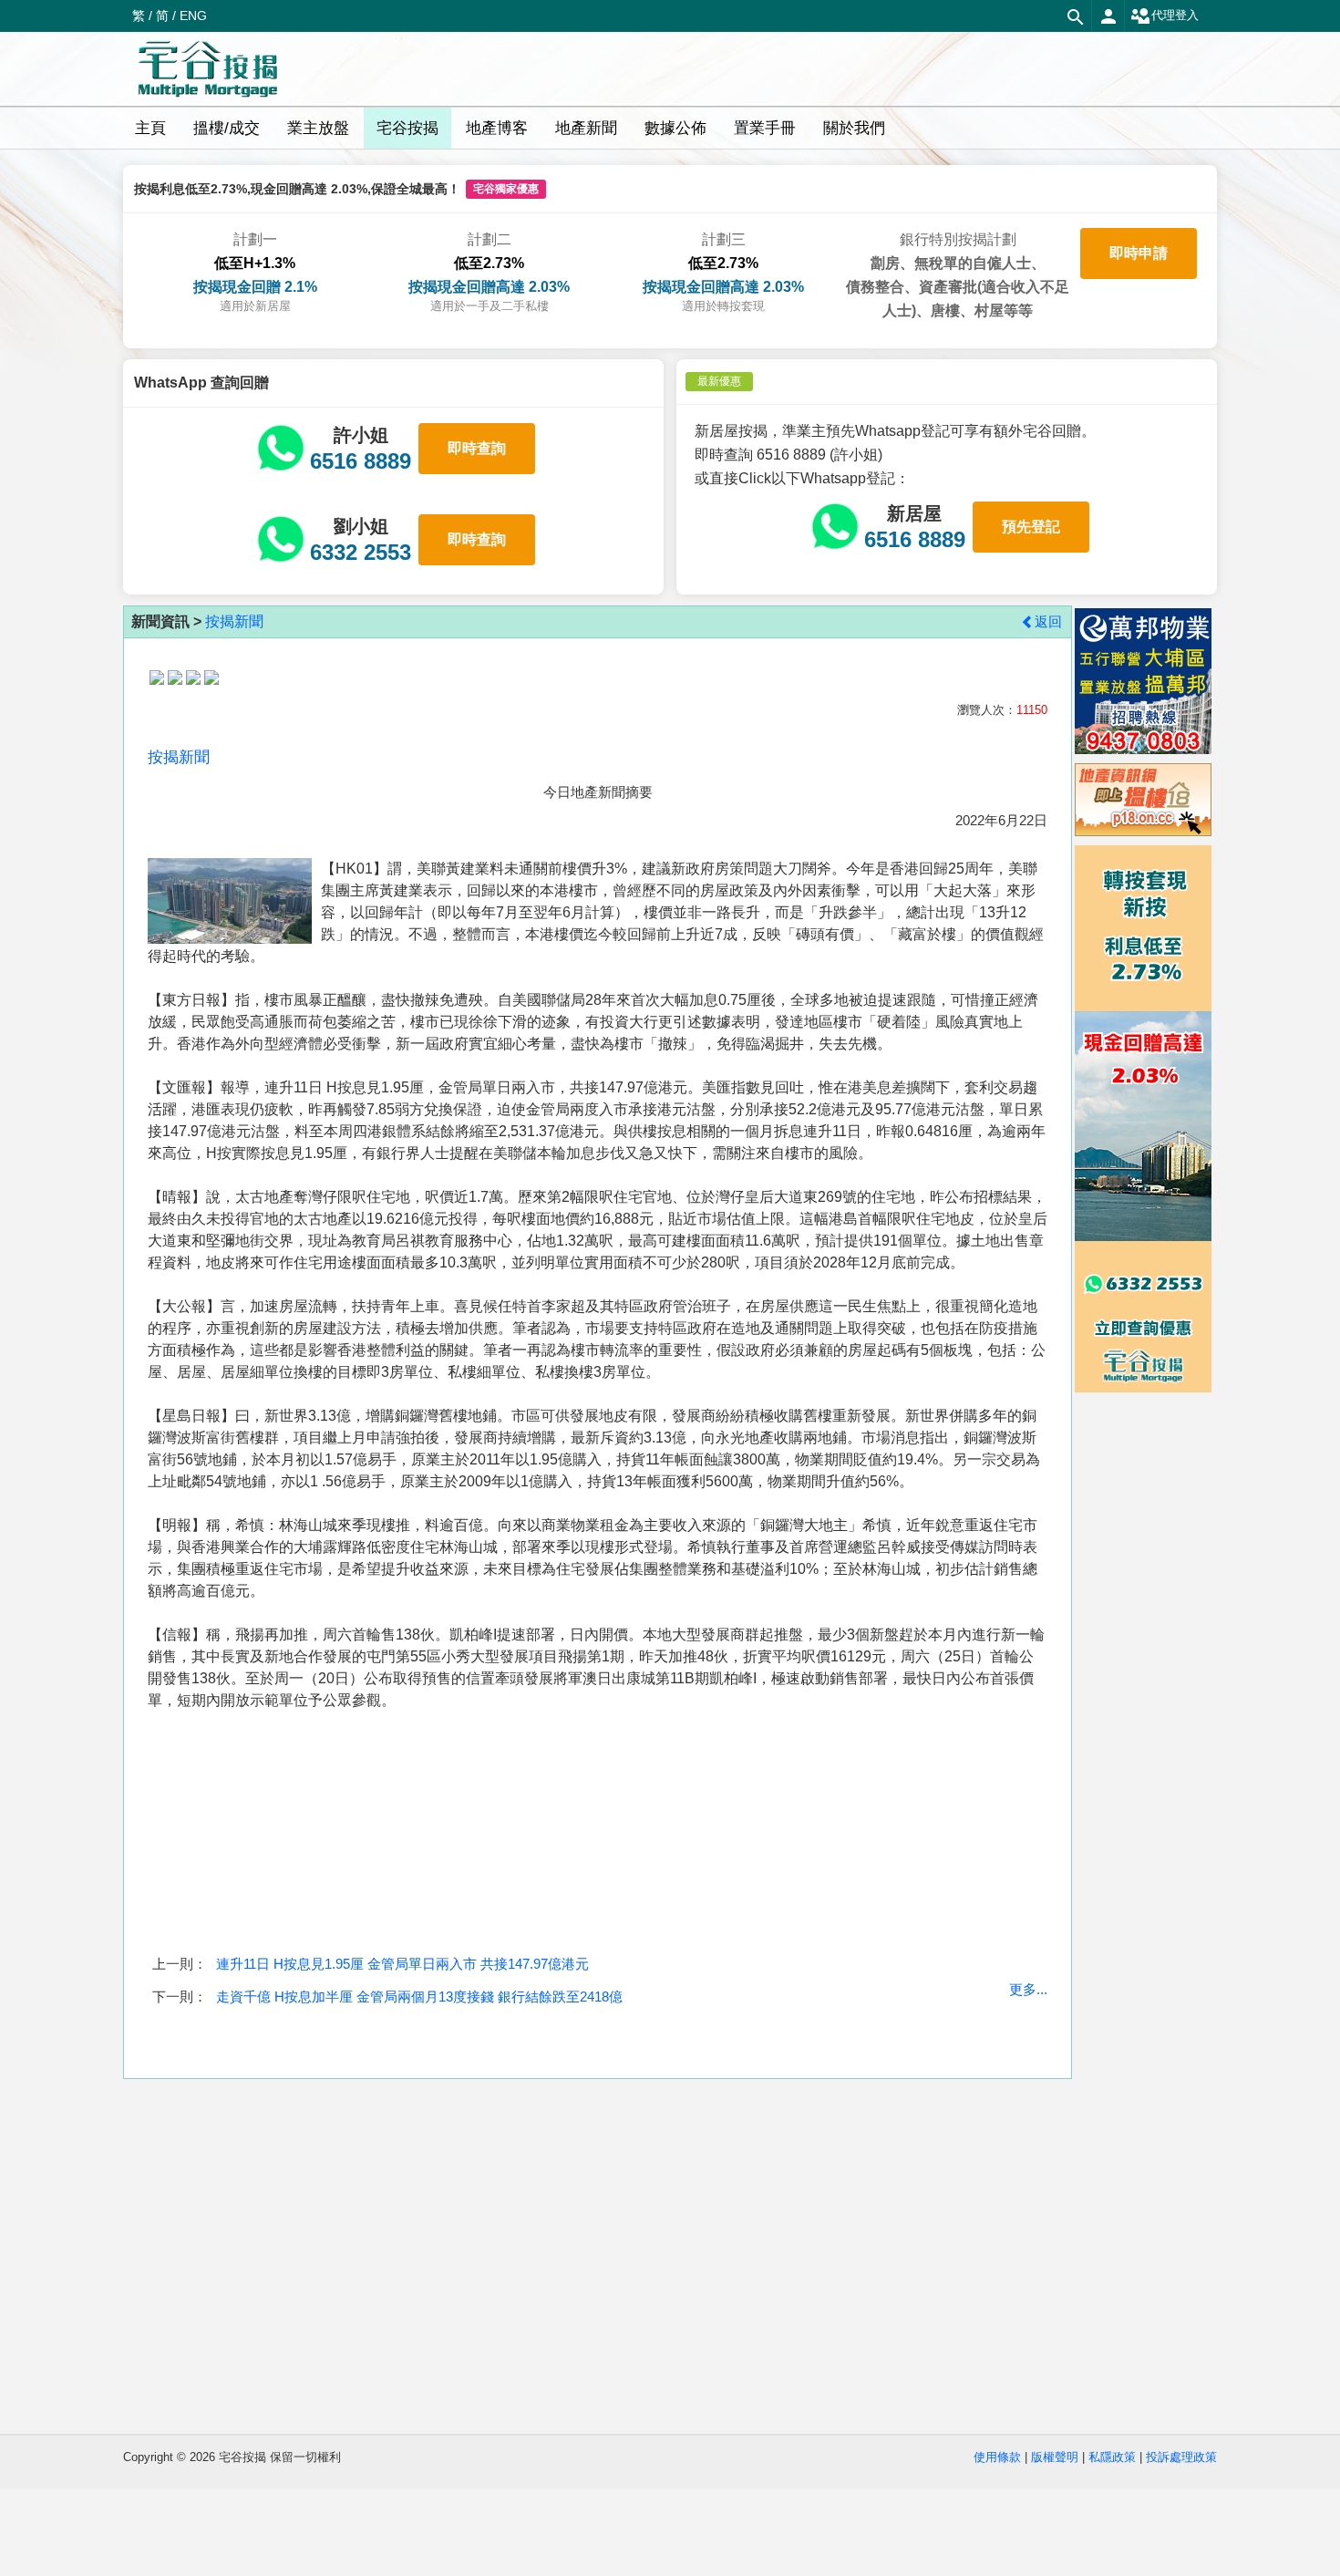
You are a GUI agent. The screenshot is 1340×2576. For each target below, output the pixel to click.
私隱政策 (1112, 2457)
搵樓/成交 (227, 128)
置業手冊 (765, 128)
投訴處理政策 (1181, 2457)
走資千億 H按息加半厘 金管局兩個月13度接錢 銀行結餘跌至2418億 (419, 1997)
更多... (1028, 1989)
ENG (193, 16)
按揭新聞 (234, 621)
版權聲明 (1055, 2457)
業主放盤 (318, 128)
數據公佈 (675, 128)
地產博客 (497, 128)
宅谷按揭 (407, 128)
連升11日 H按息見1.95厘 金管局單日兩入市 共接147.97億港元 (402, 1964)
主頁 (150, 128)
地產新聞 (586, 128)
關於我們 (854, 128)
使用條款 (997, 2457)
